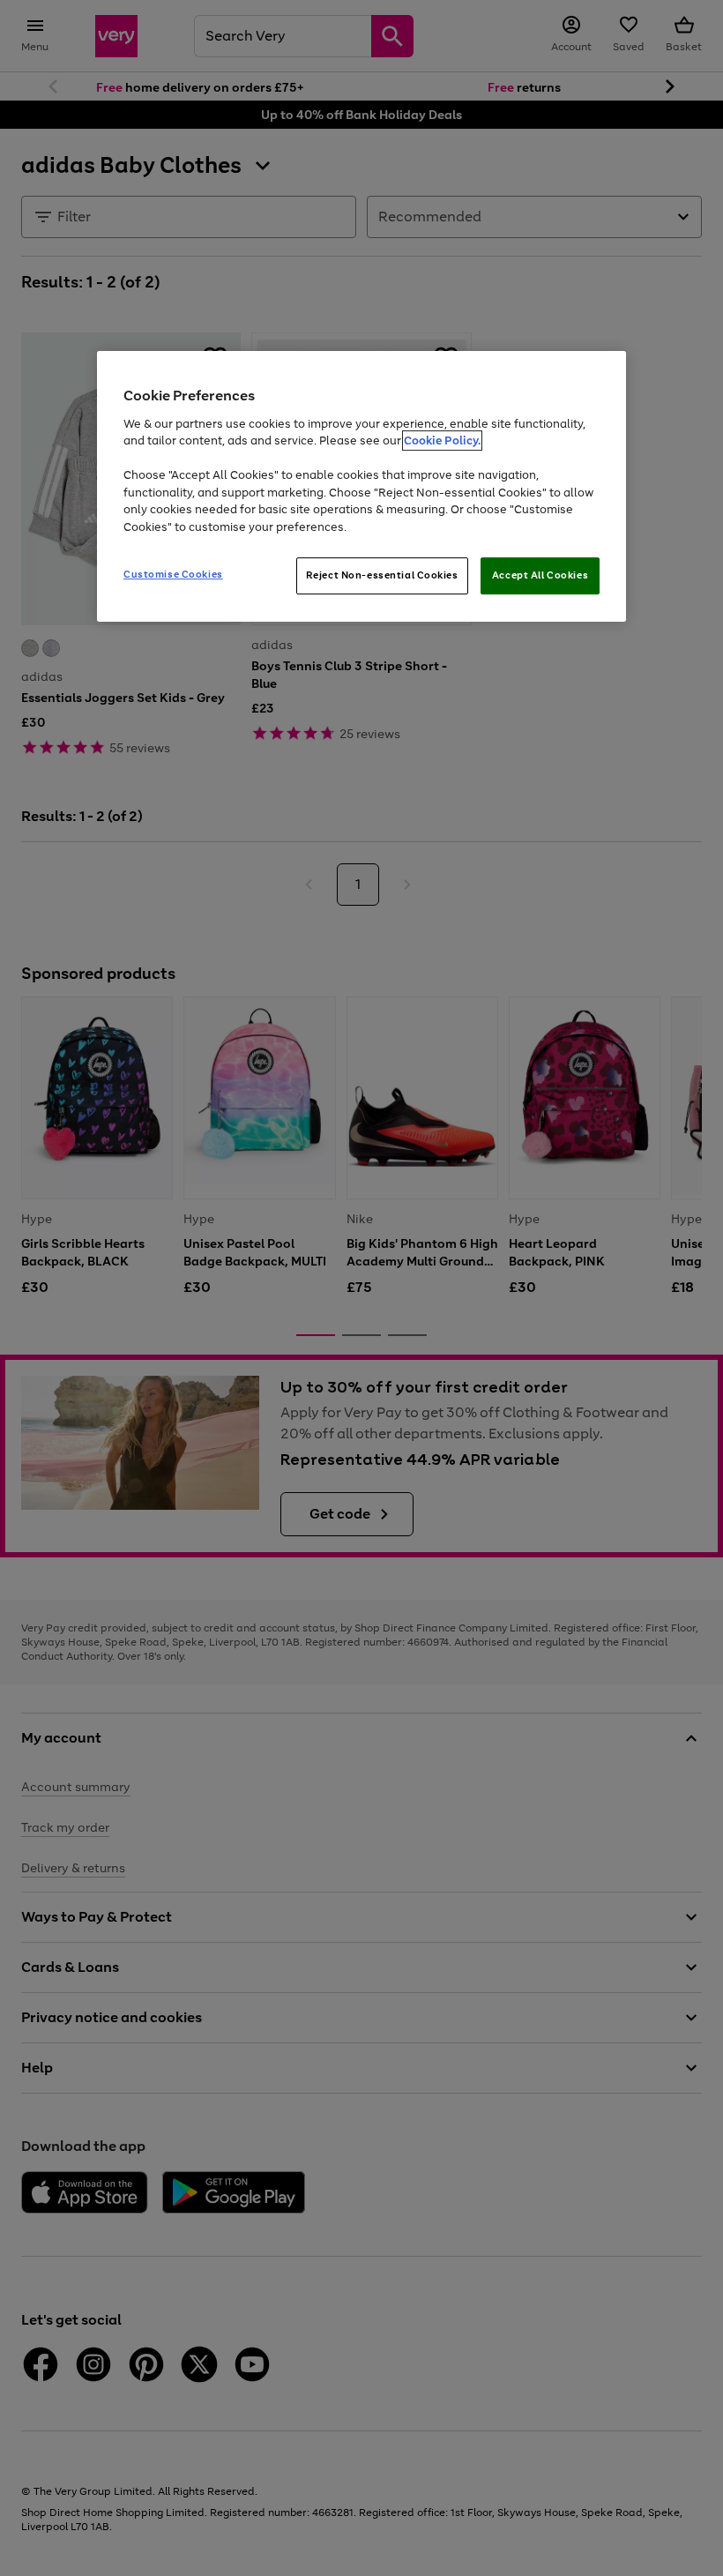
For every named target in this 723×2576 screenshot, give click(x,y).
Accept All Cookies (540, 575)
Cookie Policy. (442, 441)
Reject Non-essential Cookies (382, 575)
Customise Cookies (173, 574)
